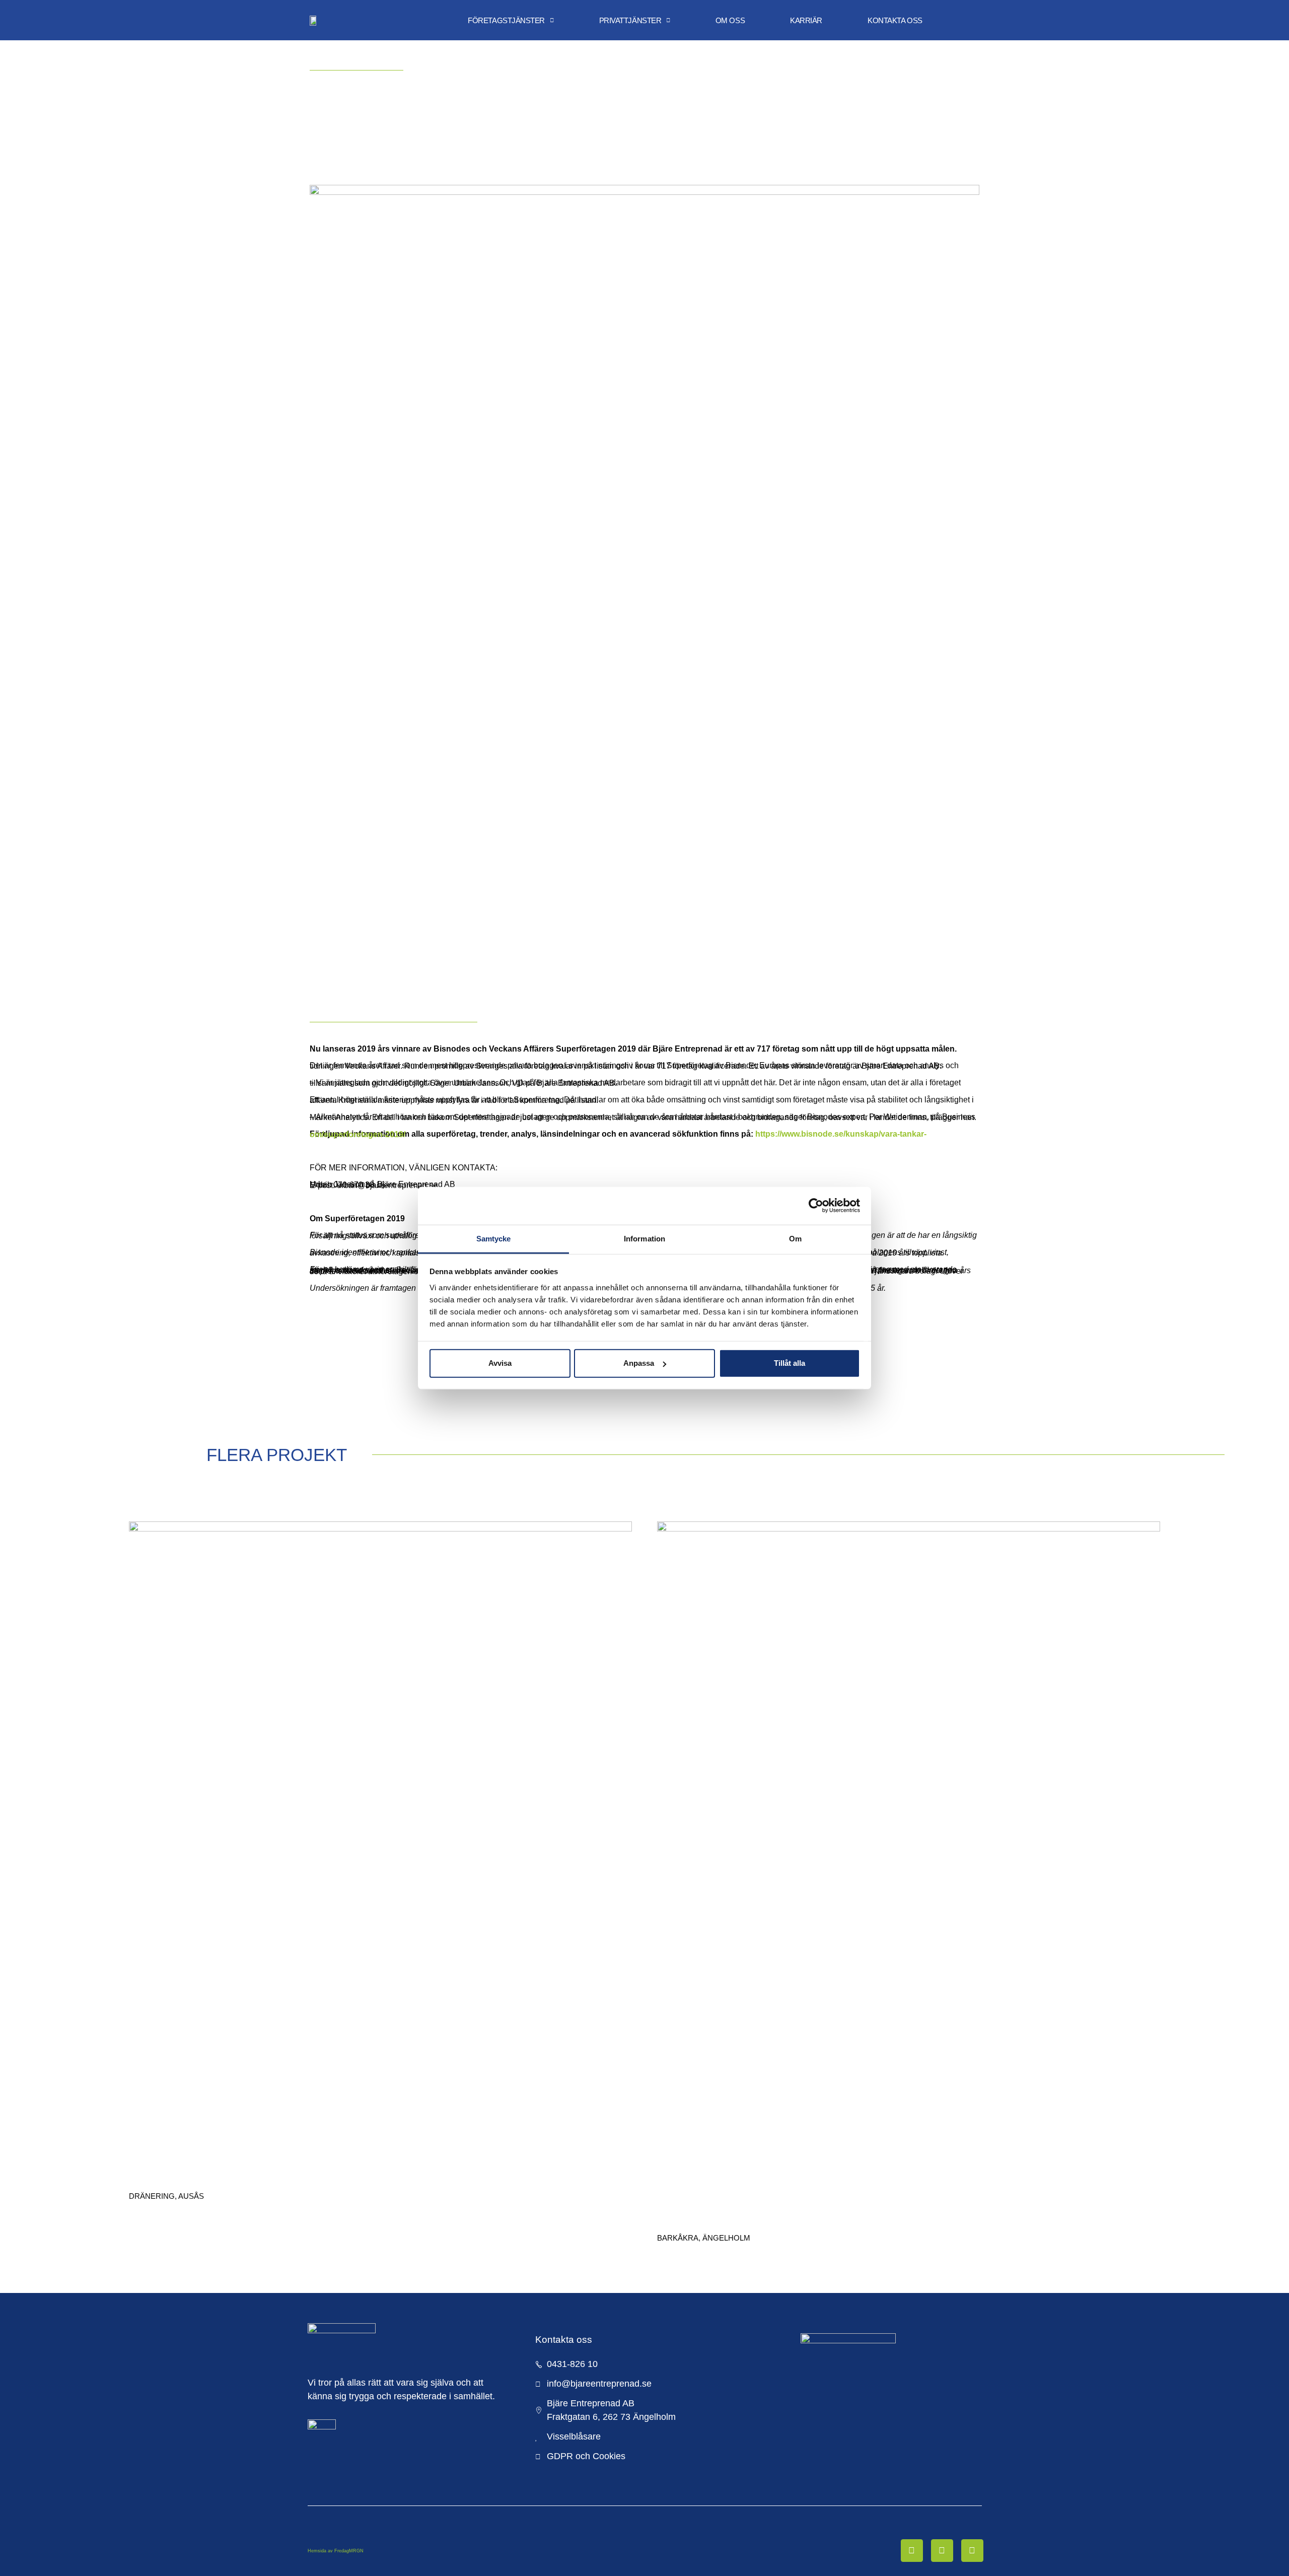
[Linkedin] (942, 2550)
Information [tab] (644, 1238)
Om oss (730, 20)
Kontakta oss (895, 20)
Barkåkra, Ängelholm (704, 2238)
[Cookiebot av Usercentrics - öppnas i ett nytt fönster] (816, 1206)
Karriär (806, 20)
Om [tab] (795, 1238)
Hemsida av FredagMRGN (336, 2551)
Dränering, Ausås (166, 2196)
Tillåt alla (790, 1363)
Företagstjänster (506, 20)
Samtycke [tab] (494, 1238)
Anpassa (639, 1363)
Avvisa (500, 1363)
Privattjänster (630, 20)
